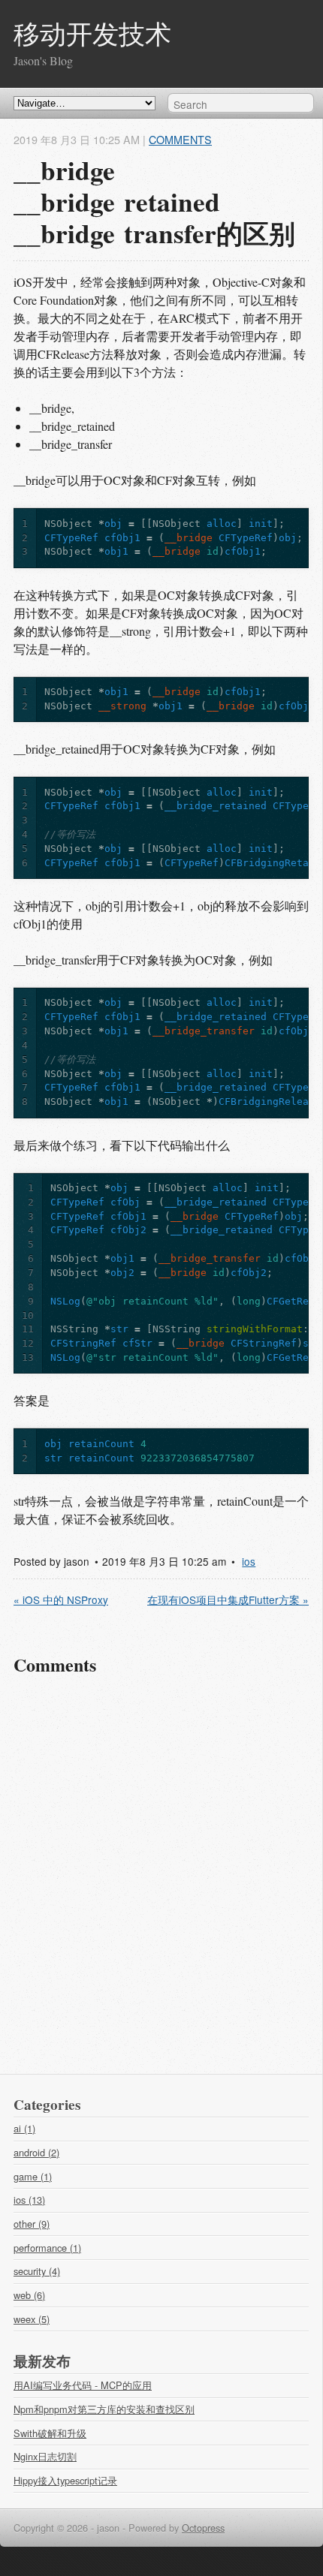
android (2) (36, 2152)
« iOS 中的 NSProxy (61, 1599)
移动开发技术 (92, 33)
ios (249, 1561)
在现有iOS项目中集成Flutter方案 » (228, 1599)
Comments (180, 139)
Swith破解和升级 (50, 2433)
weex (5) (32, 2319)
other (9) (32, 2224)
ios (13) (29, 2200)
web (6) (29, 2295)
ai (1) (24, 2128)
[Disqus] (161, 1882)
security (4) (37, 2271)
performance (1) (47, 2248)
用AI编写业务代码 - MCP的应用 (83, 2385)
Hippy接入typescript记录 (65, 2480)
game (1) (33, 2176)
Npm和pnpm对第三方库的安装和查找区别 (104, 2409)
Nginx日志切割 (45, 2456)
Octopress (203, 2528)
